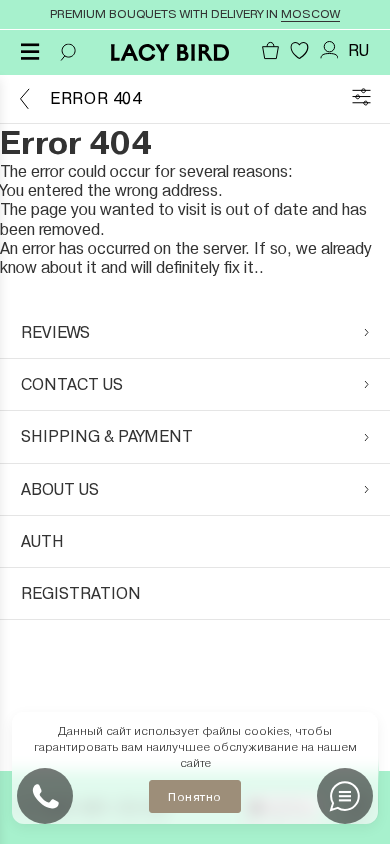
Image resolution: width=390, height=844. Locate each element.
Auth (42, 541)
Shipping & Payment (107, 436)
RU (358, 50)
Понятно (194, 797)
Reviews (55, 332)
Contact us (72, 384)
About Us (60, 489)
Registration (81, 593)
